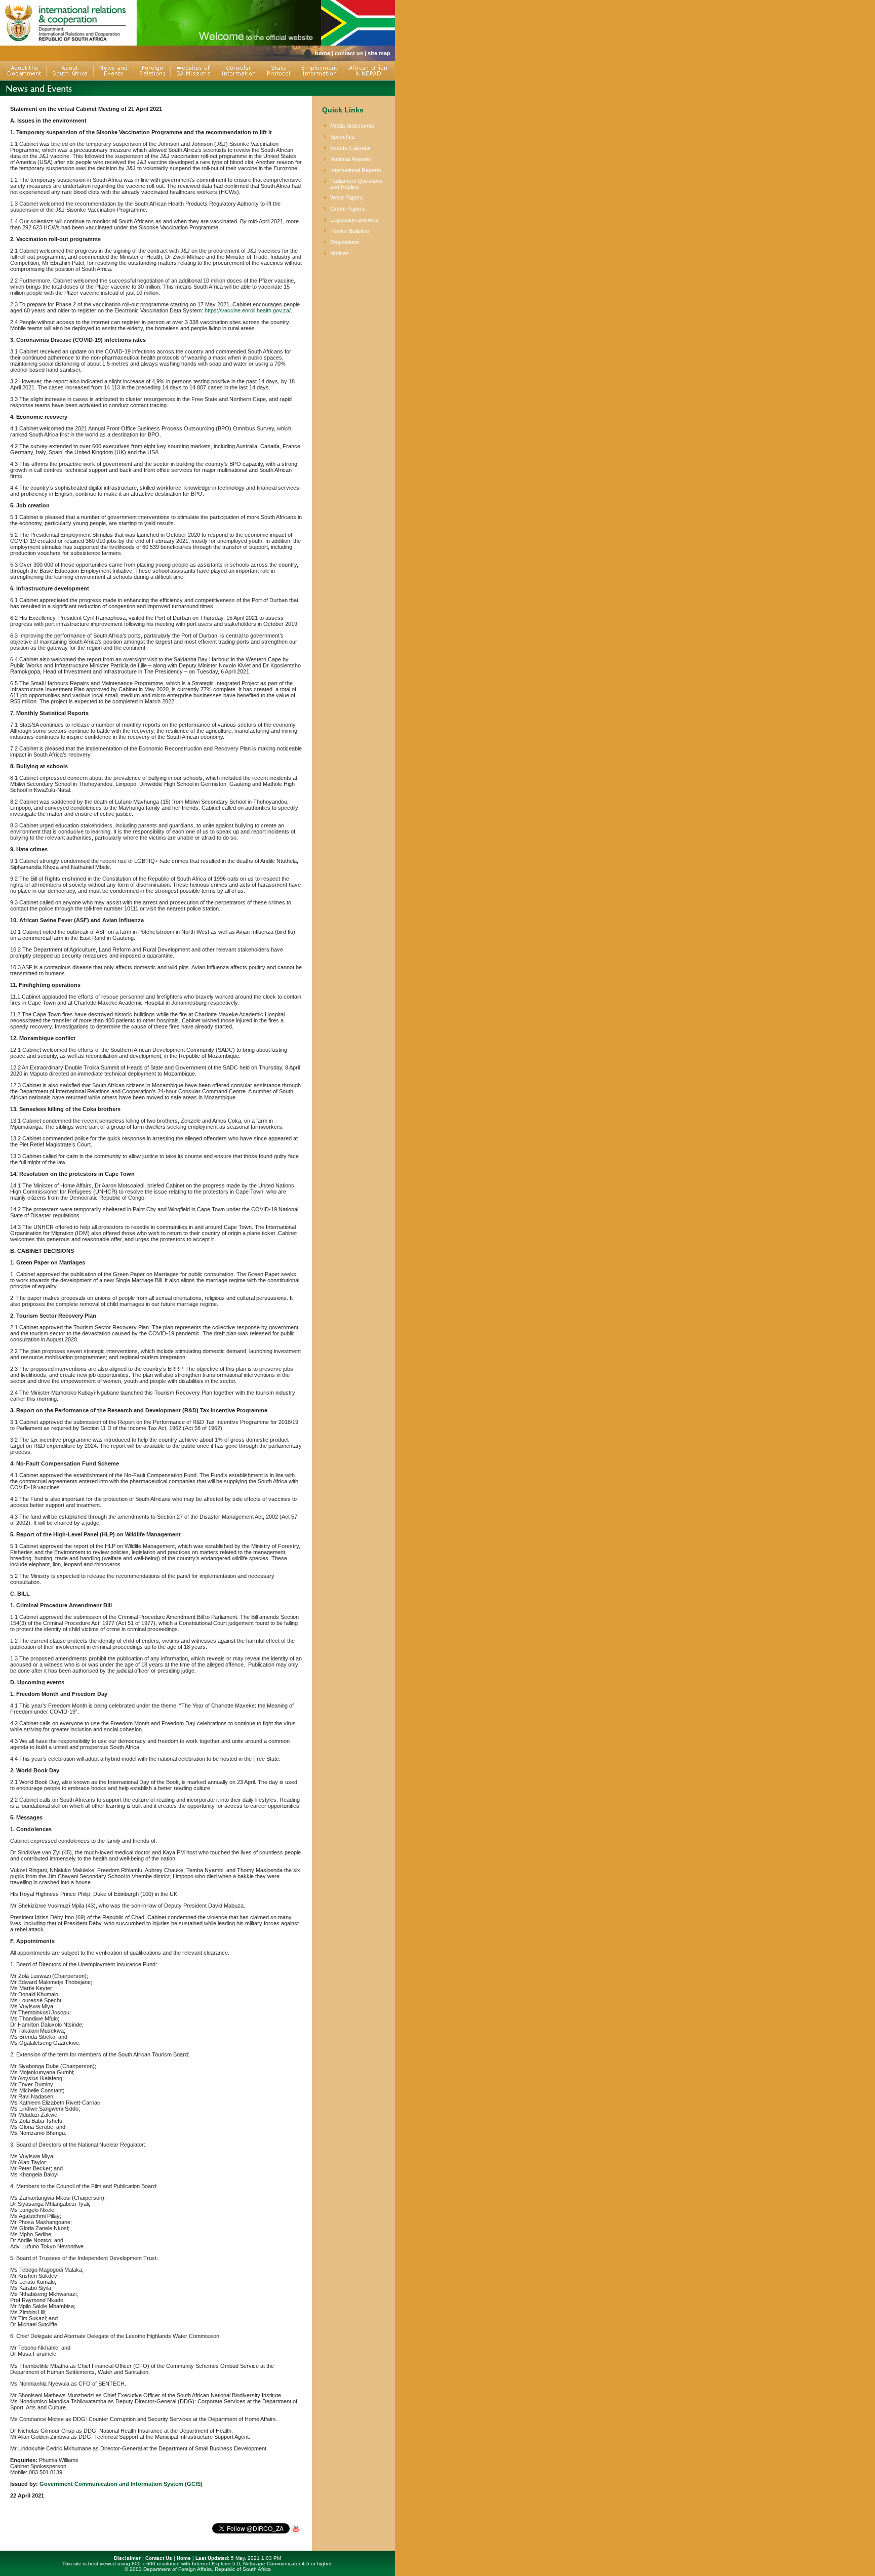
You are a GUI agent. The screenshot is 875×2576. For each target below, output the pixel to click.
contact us (349, 53)
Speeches (343, 137)
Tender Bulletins (350, 231)
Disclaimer (127, 2558)
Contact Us (159, 2558)
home (323, 53)
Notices (340, 253)
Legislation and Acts (354, 220)
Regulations (345, 242)
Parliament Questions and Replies (356, 184)
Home (184, 2558)
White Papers (347, 197)
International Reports (356, 170)
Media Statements (352, 126)
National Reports (351, 159)
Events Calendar (351, 148)
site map (379, 53)
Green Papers (348, 209)
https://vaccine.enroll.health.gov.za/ (248, 310)
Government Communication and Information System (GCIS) (121, 2484)
